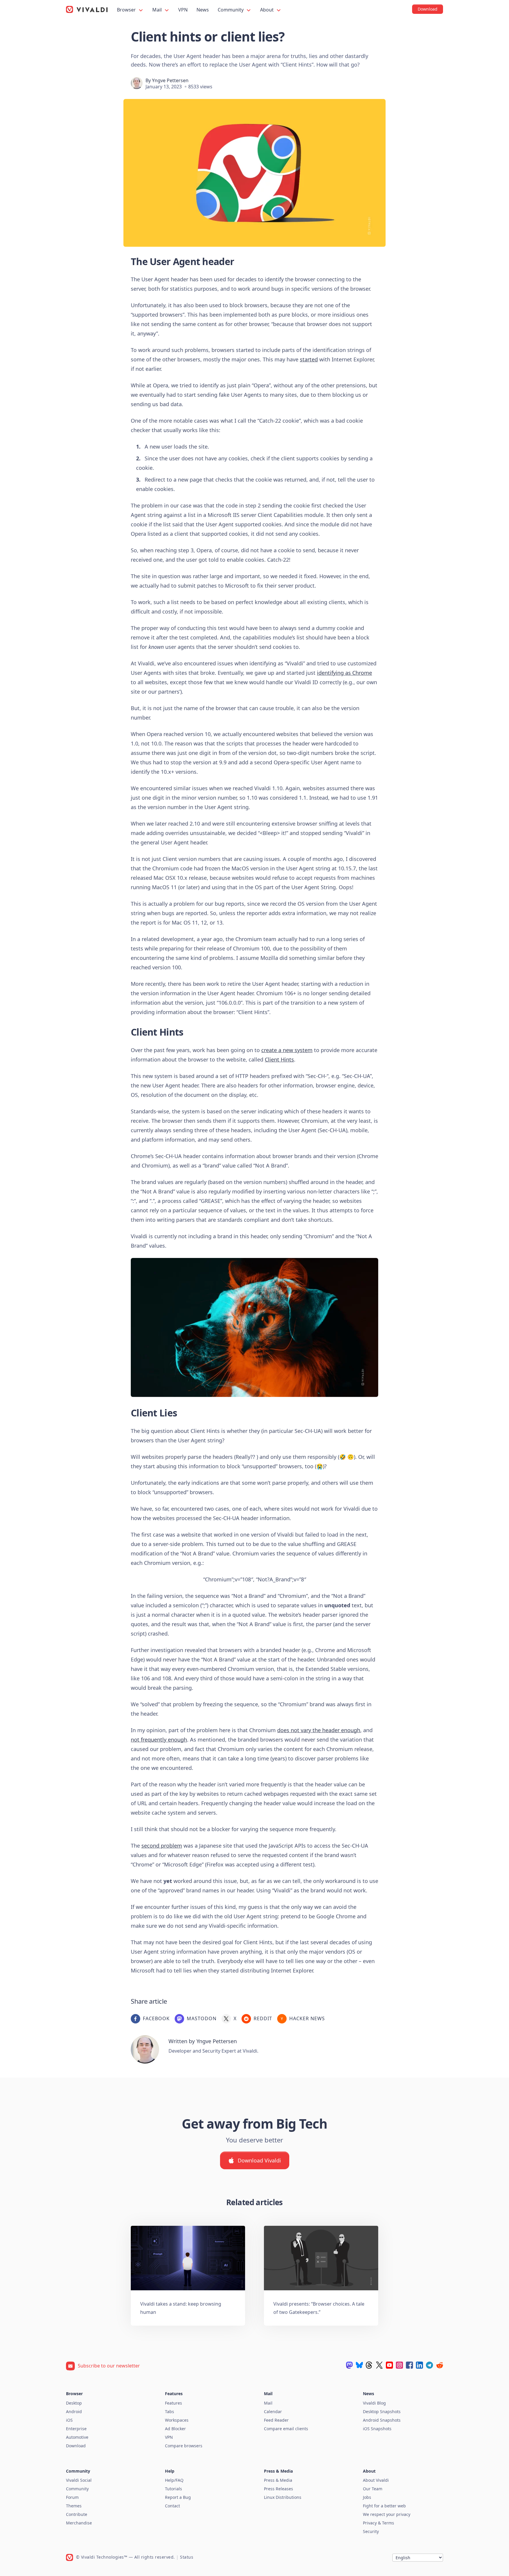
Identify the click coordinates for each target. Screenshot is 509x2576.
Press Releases (279, 2489)
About (267, 10)
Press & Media (278, 2480)
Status (187, 2557)
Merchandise (79, 2523)
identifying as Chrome (344, 673)
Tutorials (173, 2489)
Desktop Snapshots (382, 2412)
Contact (172, 2506)
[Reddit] (439, 2365)
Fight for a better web (384, 2506)
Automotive (77, 2437)
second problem (162, 1846)
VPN (183, 10)
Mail (158, 10)
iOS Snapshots (377, 2429)
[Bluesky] (359, 2365)
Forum (72, 2497)
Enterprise (76, 2429)
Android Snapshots (382, 2420)
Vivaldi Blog (374, 2403)
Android (74, 2412)
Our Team (373, 2489)
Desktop (74, 2403)
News (203, 10)
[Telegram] (429, 2365)
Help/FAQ (174, 2480)
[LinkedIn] (419, 2365)
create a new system (287, 1050)
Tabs (170, 2412)
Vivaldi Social (79, 2480)
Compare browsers (184, 2446)
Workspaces (177, 2420)
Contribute (77, 2514)
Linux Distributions (283, 2497)
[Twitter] (379, 2365)
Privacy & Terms (379, 2523)
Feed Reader (276, 2420)
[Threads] (369, 2365)
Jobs (367, 2497)
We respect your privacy (387, 2514)
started (309, 359)
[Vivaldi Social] (349, 2365)
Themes (74, 2506)
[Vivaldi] (87, 9)
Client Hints (279, 1059)
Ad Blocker (175, 2429)
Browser (127, 10)
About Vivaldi (376, 2480)
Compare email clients (286, 2429)
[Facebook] (409, 2365)
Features (173, 2403)
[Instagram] (399, 2365)
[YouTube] (389, 2365)
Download (76, 2446)
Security (371, 2531)
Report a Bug (178, 2497)
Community (231, 10)
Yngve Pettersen (170, 80)
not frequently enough (159, 1740)
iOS (69, 2420)
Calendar (273, 2412)
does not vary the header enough (319, 1730)
